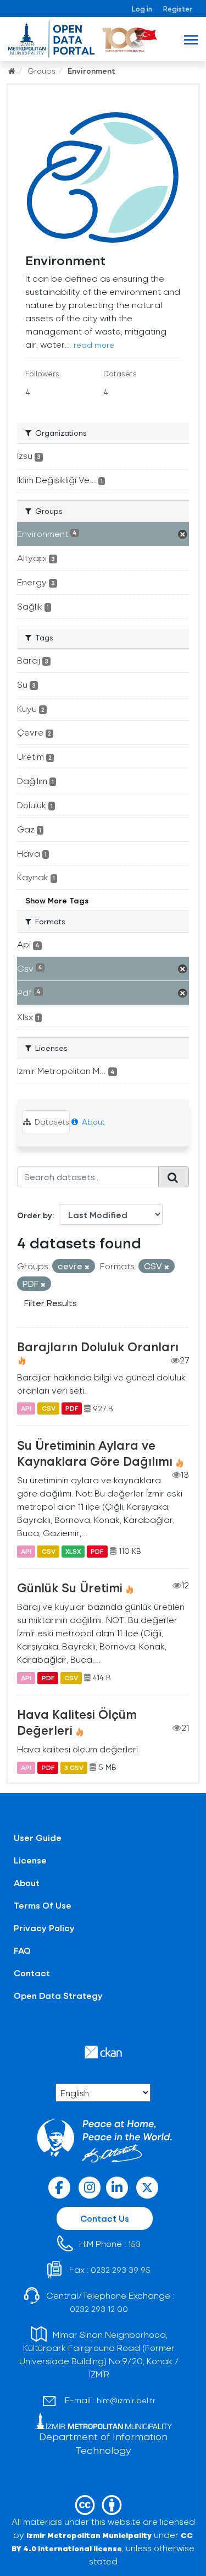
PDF (72, 1408)
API (26, 1408)
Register (178, 9)
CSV (49, 1408)
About (92, 1122)
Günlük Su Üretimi (70, 1587)
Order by (35, 1215)
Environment (91, 71)
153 (134, 2244)
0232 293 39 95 (121, 2270)
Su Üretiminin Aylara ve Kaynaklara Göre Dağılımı (95, 1453)
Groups (41, 71)
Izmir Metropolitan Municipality (89, 2535)
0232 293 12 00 (99, 2309)
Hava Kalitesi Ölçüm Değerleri (77, 1722)
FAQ (22, 1950)
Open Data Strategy (58, 1995)
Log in (142, 9)
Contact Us (105, 2218)
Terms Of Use (43, 1905)
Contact (32, 1973)
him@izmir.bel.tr (126, 2400)
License (30, 1860)
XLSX (73, 1551)
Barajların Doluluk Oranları (98, 1346)
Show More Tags (57, 900)
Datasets (51, 1122)
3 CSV (74, 1767)
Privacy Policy (44, 1928)
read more (94, 345)
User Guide (38, 1837)
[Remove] (87, 1267)
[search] (174, 1177)
